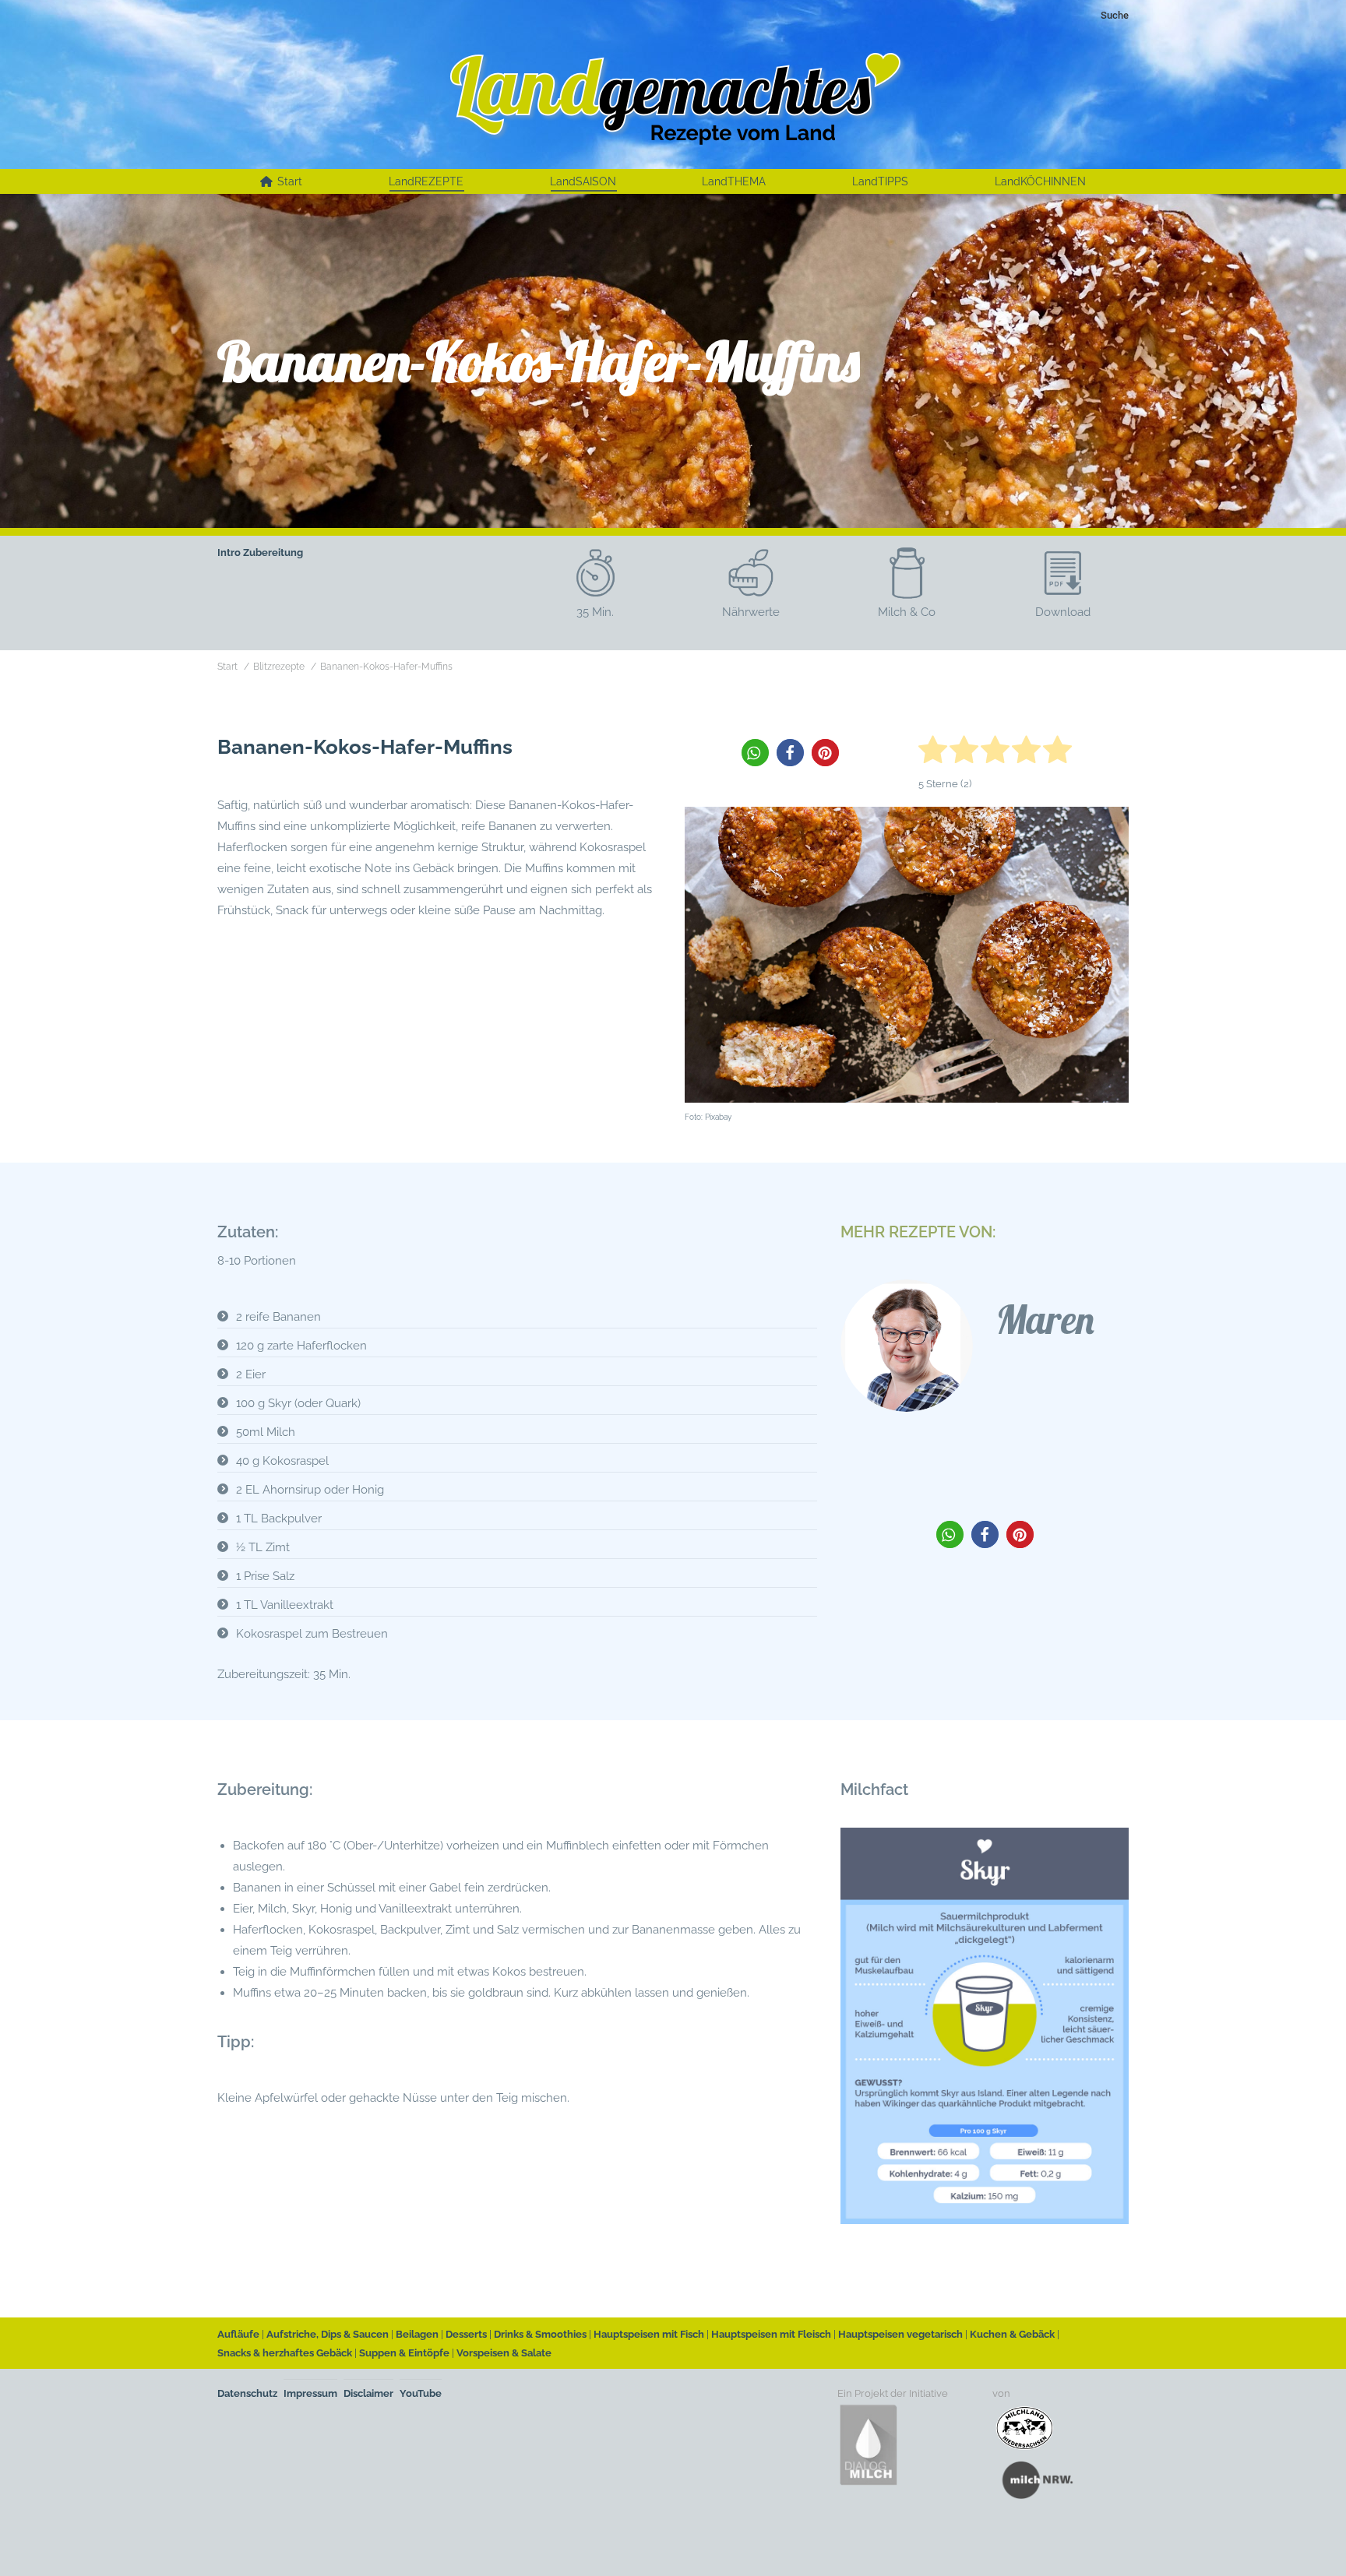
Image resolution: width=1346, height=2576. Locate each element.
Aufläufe (238, 2334)
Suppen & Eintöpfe (404, 2353)
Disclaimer (368, 2393)
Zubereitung (273, 553)
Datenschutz (247, 2393)
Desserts (466, 2334)
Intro (229, 553)
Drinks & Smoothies (540, 2334)
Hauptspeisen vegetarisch (900, 2334)
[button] (755, 753)
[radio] (933, 753)
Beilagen (417, 2334)
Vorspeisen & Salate (504, 2353)
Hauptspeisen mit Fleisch (771, 2334)
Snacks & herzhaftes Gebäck (285, 2353)
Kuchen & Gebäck (1012, 2334)
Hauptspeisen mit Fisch (649, 2334)
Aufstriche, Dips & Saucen (328, 2334)
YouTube (421, 2393)
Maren (1045, 1320)
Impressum (310, 2393)
